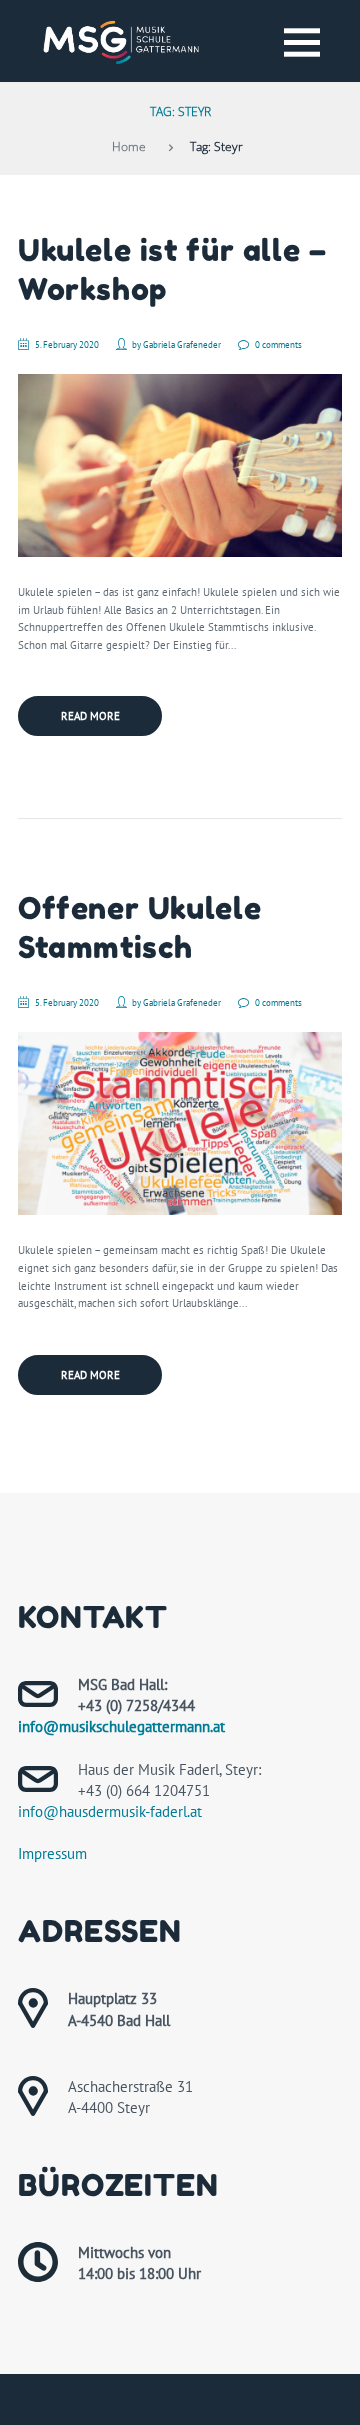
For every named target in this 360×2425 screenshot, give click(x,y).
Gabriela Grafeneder (182, 345)
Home (129, 146)
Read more (90, 716)
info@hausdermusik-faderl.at (110, 1811)
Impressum (52, 1853)
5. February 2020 (67, 345)
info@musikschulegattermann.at (121, 1726)
